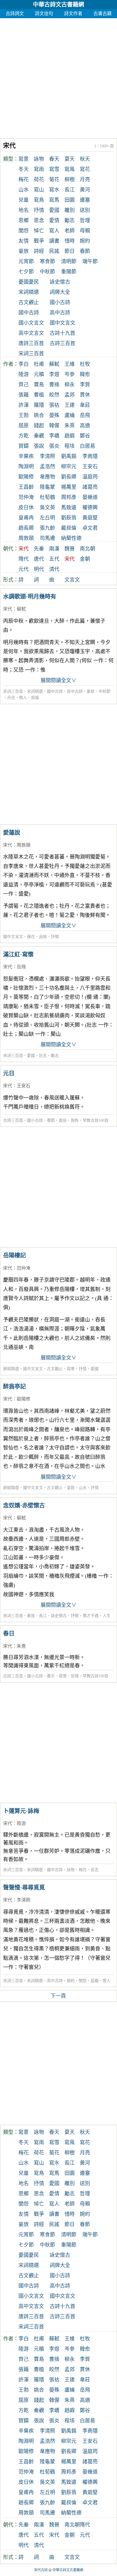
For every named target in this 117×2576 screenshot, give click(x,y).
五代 (54, 559)
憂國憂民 (29, 282)
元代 (24, 569)
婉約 (85, 241)
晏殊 (54, 415)
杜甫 (39, 364)
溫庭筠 (90, 477)
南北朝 (87, 549)
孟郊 (70, 395)
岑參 (70, 374)
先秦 (39, 549)
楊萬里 (69, 487)
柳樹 (70, 180)
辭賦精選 (11, 1369)
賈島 (39, 385)
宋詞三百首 (31, 354)
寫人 (54, 231)
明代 (39, 569)
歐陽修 (26, 477)
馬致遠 (69, 508)
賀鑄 (24, 446)
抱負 (75, 1120)
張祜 (54, 405)
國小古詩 (60, 302)
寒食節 (47, 261)
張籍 (24, 395)
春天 (54, 159)
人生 (106, 1616)
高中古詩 (60, 313)
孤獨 (95, 1981)
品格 (43, 937)
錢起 (39, 426)
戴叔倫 (69, 528)
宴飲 (71, 1488)
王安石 (90, 467)
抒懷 (55, 937)
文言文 (72, 580)
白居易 (87, 446)
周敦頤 (26, 538)
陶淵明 (26, 467)
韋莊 (85, 405)
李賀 (85, 385)
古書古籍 (103, 14)
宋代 (8, 609)
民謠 (54, 251)
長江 (70, 190)
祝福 (35, 698)
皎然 (54, 395)
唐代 (39, 559)
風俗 (63, 1120)
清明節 (69, 261)
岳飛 (85, 415)
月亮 (85, 180)
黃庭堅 (90, 518)
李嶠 (54, 436)
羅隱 (39, 405)
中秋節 (47, 272)
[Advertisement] (58, 77)
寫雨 (39, 169)
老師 (70, 231)
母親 (85, 231)
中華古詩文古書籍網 (58, 5)
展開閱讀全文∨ (58, 680)
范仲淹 (26, 497)
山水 (24, 190)
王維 (70, 364)
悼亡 (39, 231)
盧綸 (70, 415)
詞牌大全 (60, 292)
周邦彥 (69, 497)
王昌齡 (26, 487)
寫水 (54, 190)
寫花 (85, 169)
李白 (24, 364)
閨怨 (24, 231)
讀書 (54, 241)
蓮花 (31, 937)
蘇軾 (54, 364)
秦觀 (39, 436)
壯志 (43, 1056)
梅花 (24, 180)
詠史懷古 (60, 282)
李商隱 (90, 456)
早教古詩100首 (96, 1120)
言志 (95, 1870)
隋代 (24, 559)
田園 (70, 200)
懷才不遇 (91, 1616)
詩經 (39, 251)
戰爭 (39, 241)
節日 (70, 251)
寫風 (70, 169)
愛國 (54, 210)
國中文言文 (62, 323)
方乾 (24, 436)
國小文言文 (31, 323)
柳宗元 (69, 467)
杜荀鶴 (47, 497)
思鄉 (24, 220)
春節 (85, 251)
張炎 (54, 446)
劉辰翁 (69, 518)
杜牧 (85, 364)
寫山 (39, 190)
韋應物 (47, 477)
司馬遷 (47, 538)
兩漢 (54, 549)
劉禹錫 (69, 456)
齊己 (24, 385)
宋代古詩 (41, 2570)
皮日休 (26, 508)
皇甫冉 (26, 518)
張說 (39, 446)
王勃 (24, 415)
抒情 (39, 210)
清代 (54, 569)
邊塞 (85, 200)
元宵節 (26, 261)
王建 (70, 405)
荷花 (39, 180)
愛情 (54, 220)
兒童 (24, 200)
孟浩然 (47, 467)
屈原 (24, 426)
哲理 (85, 220)
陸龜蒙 (47, 487)
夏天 (70, 159)
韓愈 (85, 374)
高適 (85, 426)
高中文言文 (31, 333)
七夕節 (26, 272)
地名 (24, 210)
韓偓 (54, 426)
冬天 (24, 169)
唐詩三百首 (31, 343)
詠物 (39, 159)
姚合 (39, 415)
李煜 (54, 374)
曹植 (39, 395)
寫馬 (54, 200)
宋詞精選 (29, 292)
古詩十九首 (62, 333)
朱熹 (70, 426)
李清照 (47, 456)
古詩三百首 (62, 343)
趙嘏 (70, 436)
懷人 (23, 698)
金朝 (85, 559)
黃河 (85, 190)
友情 (24, 241)
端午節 (90, 261)
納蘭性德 (71, 538)
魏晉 (70, 549)
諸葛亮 (90, 487)
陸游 (24, 374)
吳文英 (47, 508)
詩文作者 (73, 14)
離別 (70, 210)
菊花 (54, 180)
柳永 (70, 385)
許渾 (24, 405)
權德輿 (90, 508)
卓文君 (90, 528)
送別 (85, 210)
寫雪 (54, 169)
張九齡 (47, 528)
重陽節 (69, 272)
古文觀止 (29, 302)
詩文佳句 (44, 14)
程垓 (70, 446)
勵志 (70, 220)
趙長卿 (26, 528)
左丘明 (47, 518)
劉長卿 (69, 477)
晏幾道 (90, 497)
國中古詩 (29, 313)
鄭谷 (85, 436)
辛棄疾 (26, 456)
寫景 (24, 159)
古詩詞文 (15, 14)
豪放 (24, 251)
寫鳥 (39, 200)
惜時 (70, 241)
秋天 (85, 159)
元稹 (39, 374)
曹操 (54, 385)
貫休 (85, 395)
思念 (39, 220)
